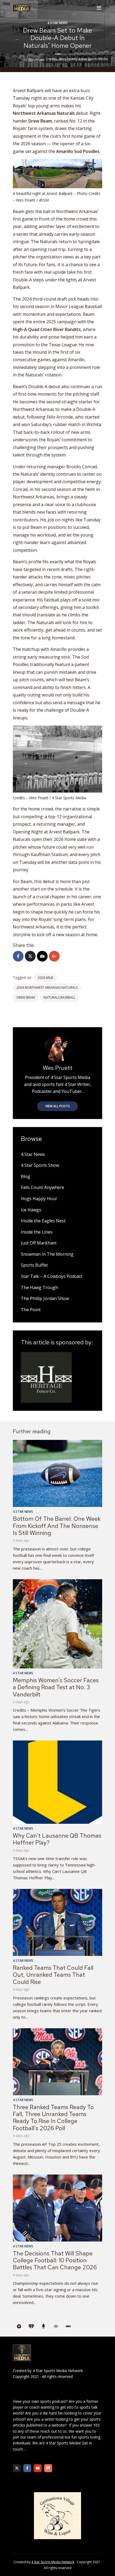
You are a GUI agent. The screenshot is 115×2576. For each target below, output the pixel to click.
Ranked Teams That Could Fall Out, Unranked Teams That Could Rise (53, 1975)
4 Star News (57, 23)
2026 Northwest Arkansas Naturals (47, 988)
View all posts (57, 1106)
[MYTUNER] (44, 2326)
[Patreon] (48, 2468)
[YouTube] (38, 2468)
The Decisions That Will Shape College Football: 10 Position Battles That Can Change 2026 (55, 2260)
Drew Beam (26, 997)
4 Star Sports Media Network (58, 2371)
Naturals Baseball (60, 997)
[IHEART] (31, 2326)
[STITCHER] (68, 2326)
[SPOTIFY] (19, 2326)
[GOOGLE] (56, 2326)
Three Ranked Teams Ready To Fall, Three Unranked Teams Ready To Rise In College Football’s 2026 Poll (53, 2118)
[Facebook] (27, 2468)
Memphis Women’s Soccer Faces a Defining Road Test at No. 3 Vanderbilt (56, 1687)
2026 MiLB (45, 978)
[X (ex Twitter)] (17, 2468)
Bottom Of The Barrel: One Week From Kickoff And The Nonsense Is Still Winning (57, 1526)
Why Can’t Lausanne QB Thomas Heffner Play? (57, 1839)
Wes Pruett (37, 60)
